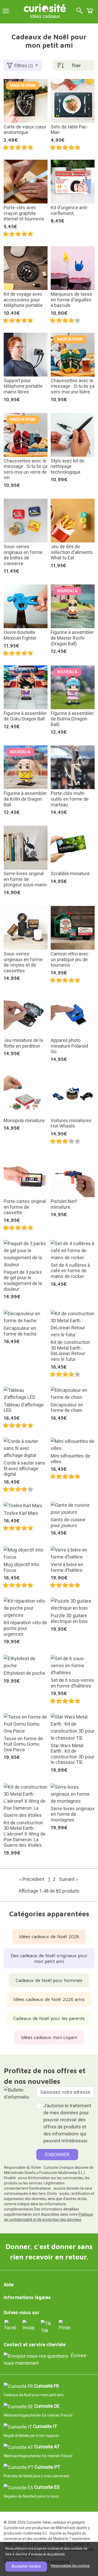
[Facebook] (10, 2325)
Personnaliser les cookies (70, 2566)
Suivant (69, 1879)
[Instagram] (28, 2325)
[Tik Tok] (47, 2327)
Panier (90, 11)
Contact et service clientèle (35, 2345)
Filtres (24, 66)
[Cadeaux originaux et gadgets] (45, 8)
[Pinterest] (65, 2325)
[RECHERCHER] (79, 11)
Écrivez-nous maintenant (46, 2359)
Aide (9, 2285)
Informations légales (27, 2297)
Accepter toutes (26, 2566)
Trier (76, 66)
